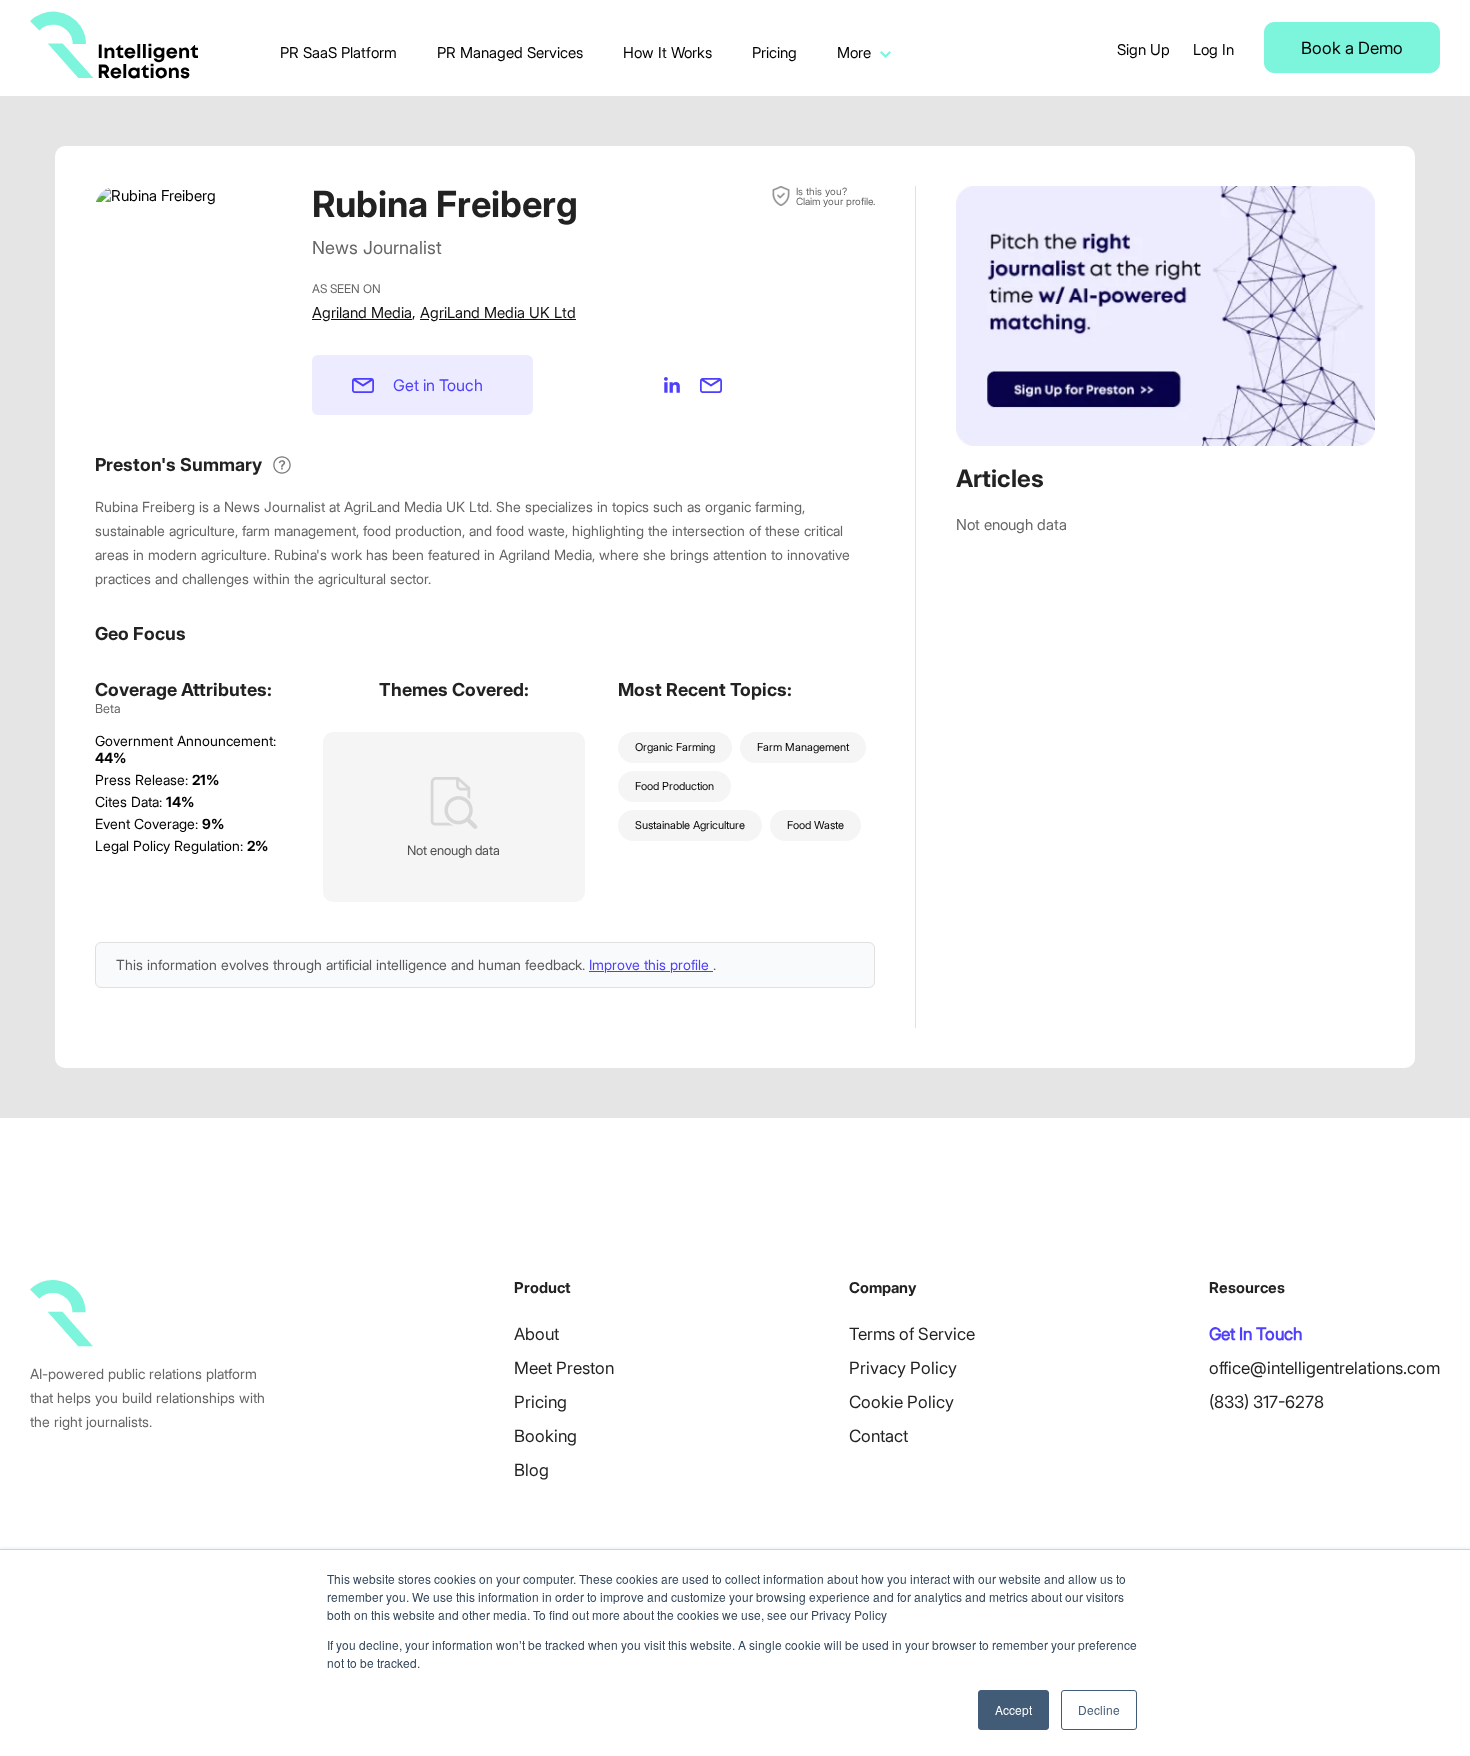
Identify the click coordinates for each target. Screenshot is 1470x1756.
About (536, 1334)
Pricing (774, 52)
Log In (1213, 49)
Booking (545, 1436)
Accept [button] (1013, 1709)
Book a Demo (1352, 48)
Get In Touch (1255, 1334)
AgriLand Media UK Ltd (498, 312)
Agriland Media (362, 312)
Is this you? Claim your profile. (835, 196)
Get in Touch (438, 385)
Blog (531, 1470)
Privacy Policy (903, 1368)
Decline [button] (1099, 1709)
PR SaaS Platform (338, 52)
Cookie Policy (901, 1402)
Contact (878, 1436)
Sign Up (1143, 49)
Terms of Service (912, 1334)
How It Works (667, 52)
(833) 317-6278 (1266, 1402)
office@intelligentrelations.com (1324, 1368)
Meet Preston (564, 1368)
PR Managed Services (510, 52)
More (854, 52)
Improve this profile (651, 964)
